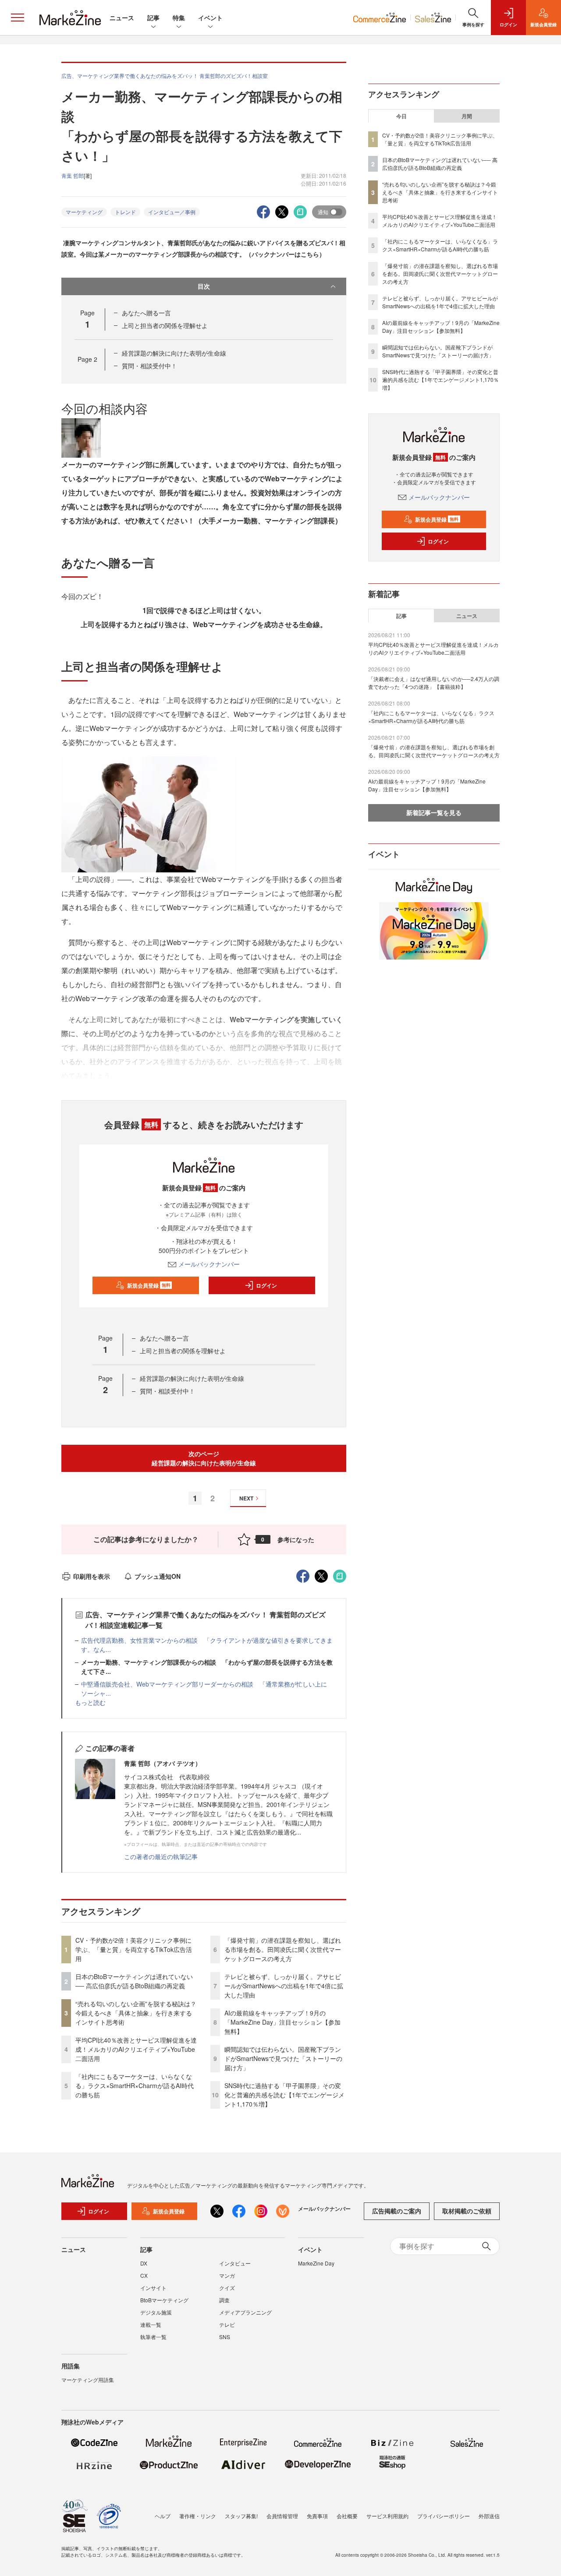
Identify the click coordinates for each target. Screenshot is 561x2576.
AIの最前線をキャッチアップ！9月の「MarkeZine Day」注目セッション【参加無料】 (282, 2022)
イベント (210, 18)
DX (144, 2263)
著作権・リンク (198, 2516)
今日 (401, 116)
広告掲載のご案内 (397, 2211)
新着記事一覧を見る (434, 812)
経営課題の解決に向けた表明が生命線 (174, 353)
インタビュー (235, 2263)
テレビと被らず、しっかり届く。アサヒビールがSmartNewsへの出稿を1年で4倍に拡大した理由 (284, 1986)
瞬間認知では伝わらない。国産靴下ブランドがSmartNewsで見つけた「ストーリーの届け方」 (283, 2058)
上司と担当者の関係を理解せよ (165, 325)
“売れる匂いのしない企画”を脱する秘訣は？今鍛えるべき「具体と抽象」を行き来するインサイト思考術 (136, 2013)
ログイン (266, 1285)
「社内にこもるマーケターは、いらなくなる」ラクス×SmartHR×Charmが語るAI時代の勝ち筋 (135, 2086)
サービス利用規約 (387, 2516)
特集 (179, 18)
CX (144, 2275)
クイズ (227, 2288)
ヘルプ (163, 2516)
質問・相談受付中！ (149, 366)
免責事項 (317, 2516)
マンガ (227, 2275)
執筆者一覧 (153, 2337)
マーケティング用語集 (88, 2380)
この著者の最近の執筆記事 (161, 1856)
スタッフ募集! (241, 2516)
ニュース (122, 18)
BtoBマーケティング (164, 2300)
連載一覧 (151, 2324)
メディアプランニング (245, 2312)
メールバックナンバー (209, 1264)
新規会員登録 (149, 1285)
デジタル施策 (156, 2312)
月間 (467, 116)
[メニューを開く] (18, 18)
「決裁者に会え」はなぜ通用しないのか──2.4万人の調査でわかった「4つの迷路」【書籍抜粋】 (434, 683)
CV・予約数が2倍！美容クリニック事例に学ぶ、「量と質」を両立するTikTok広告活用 (134, 1949)
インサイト (153, 2288)
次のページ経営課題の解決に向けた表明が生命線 (204, 1458)
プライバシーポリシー (444, 2516)
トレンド (125, 212)
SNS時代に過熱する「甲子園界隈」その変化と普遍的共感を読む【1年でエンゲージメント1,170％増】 (284, 2095)
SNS (225, 2337)
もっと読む (90, 1702)
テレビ (227, 2324)
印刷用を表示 (92, 1576)
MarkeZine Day (316, 2263)
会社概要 (347, 2516)
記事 (153, 18)
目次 (204, 286)
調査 (224, 2300)
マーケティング (84, 212)
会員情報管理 (282, 2516)
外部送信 (489, 2516)
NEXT (246, 1498)
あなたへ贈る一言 (146, 313)
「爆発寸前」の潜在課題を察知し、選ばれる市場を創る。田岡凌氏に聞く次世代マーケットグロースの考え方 (283, 1949)
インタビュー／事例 (172, 212)
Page (87, 359)
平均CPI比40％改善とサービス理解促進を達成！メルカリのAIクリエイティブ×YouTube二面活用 (136, 2049)
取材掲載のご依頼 (467, 2211)
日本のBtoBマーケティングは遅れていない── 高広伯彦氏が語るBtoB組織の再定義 (134, 1981)
